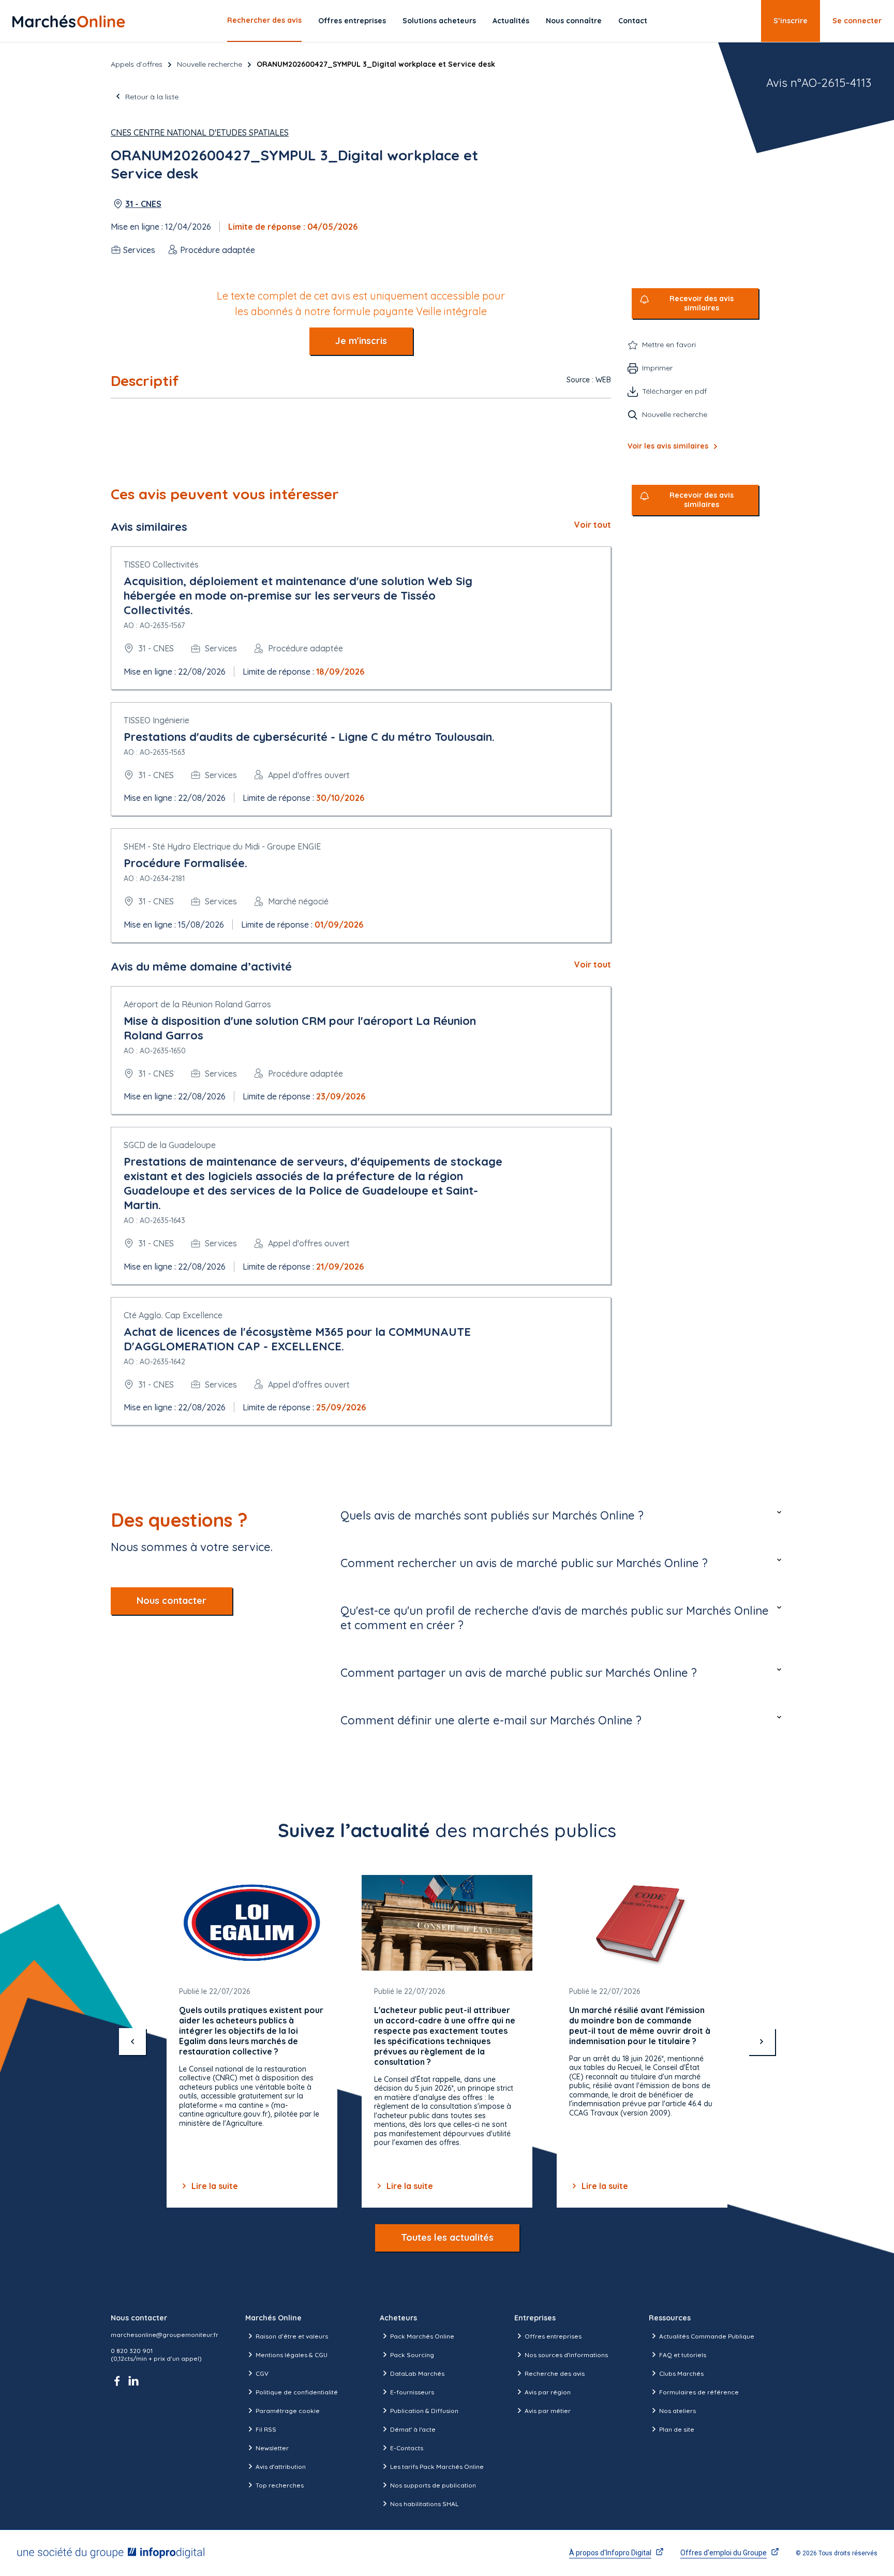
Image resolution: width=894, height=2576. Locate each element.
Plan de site (677, 2429)
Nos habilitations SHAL (424, 2504)
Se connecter (857, 21)
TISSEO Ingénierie (157, 720)
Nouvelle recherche (210, 64)
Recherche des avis (555, 2373)
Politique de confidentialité (297, 2392)
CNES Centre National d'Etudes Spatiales (200, 132)
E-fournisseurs (412, 2392)
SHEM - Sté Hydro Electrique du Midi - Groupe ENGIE (222, 846)
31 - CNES (143, 204)
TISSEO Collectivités (161, 564)
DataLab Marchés (417, 2373)
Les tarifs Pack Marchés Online (437, 2467)
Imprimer (657, 368)
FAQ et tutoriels (683, 2355)
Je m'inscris (361, 341)
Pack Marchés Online (422, 2336)
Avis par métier (548, 2411)
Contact (633, 21)
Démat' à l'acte (413, 2429)
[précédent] (132, 2042)
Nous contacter (172, 1600)
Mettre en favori (669, 345)
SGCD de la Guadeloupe (170, 1145)
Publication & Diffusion (424, 2411)
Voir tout (593, 525)
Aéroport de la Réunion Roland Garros (197, 1004)
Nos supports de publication (433, 2485)
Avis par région (548, 2392)
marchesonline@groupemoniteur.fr (165, 2335)
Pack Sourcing (412, 2355)
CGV (262, 2373)
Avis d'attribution (281, 2467)
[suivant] (762, 2042)
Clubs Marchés (681, 2373)
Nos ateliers (677, 2411)
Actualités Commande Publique (707, 2336)
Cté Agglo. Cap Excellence (173, 1315)
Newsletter (272, 2448)
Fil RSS (266, 2429)
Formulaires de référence (699, 2392)
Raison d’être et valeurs (292, 2336)
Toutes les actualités (447, 2237)
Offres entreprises (352, 21)
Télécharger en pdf (674, 391)
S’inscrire (791, 21)
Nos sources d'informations (566, 2355)
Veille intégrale (451, 311)
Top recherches (280, 2485)
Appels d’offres (137, 64)
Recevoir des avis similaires (702, 303)
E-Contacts (407, 2448)
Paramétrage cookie (288, 2411)
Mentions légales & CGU (292, 2355)
